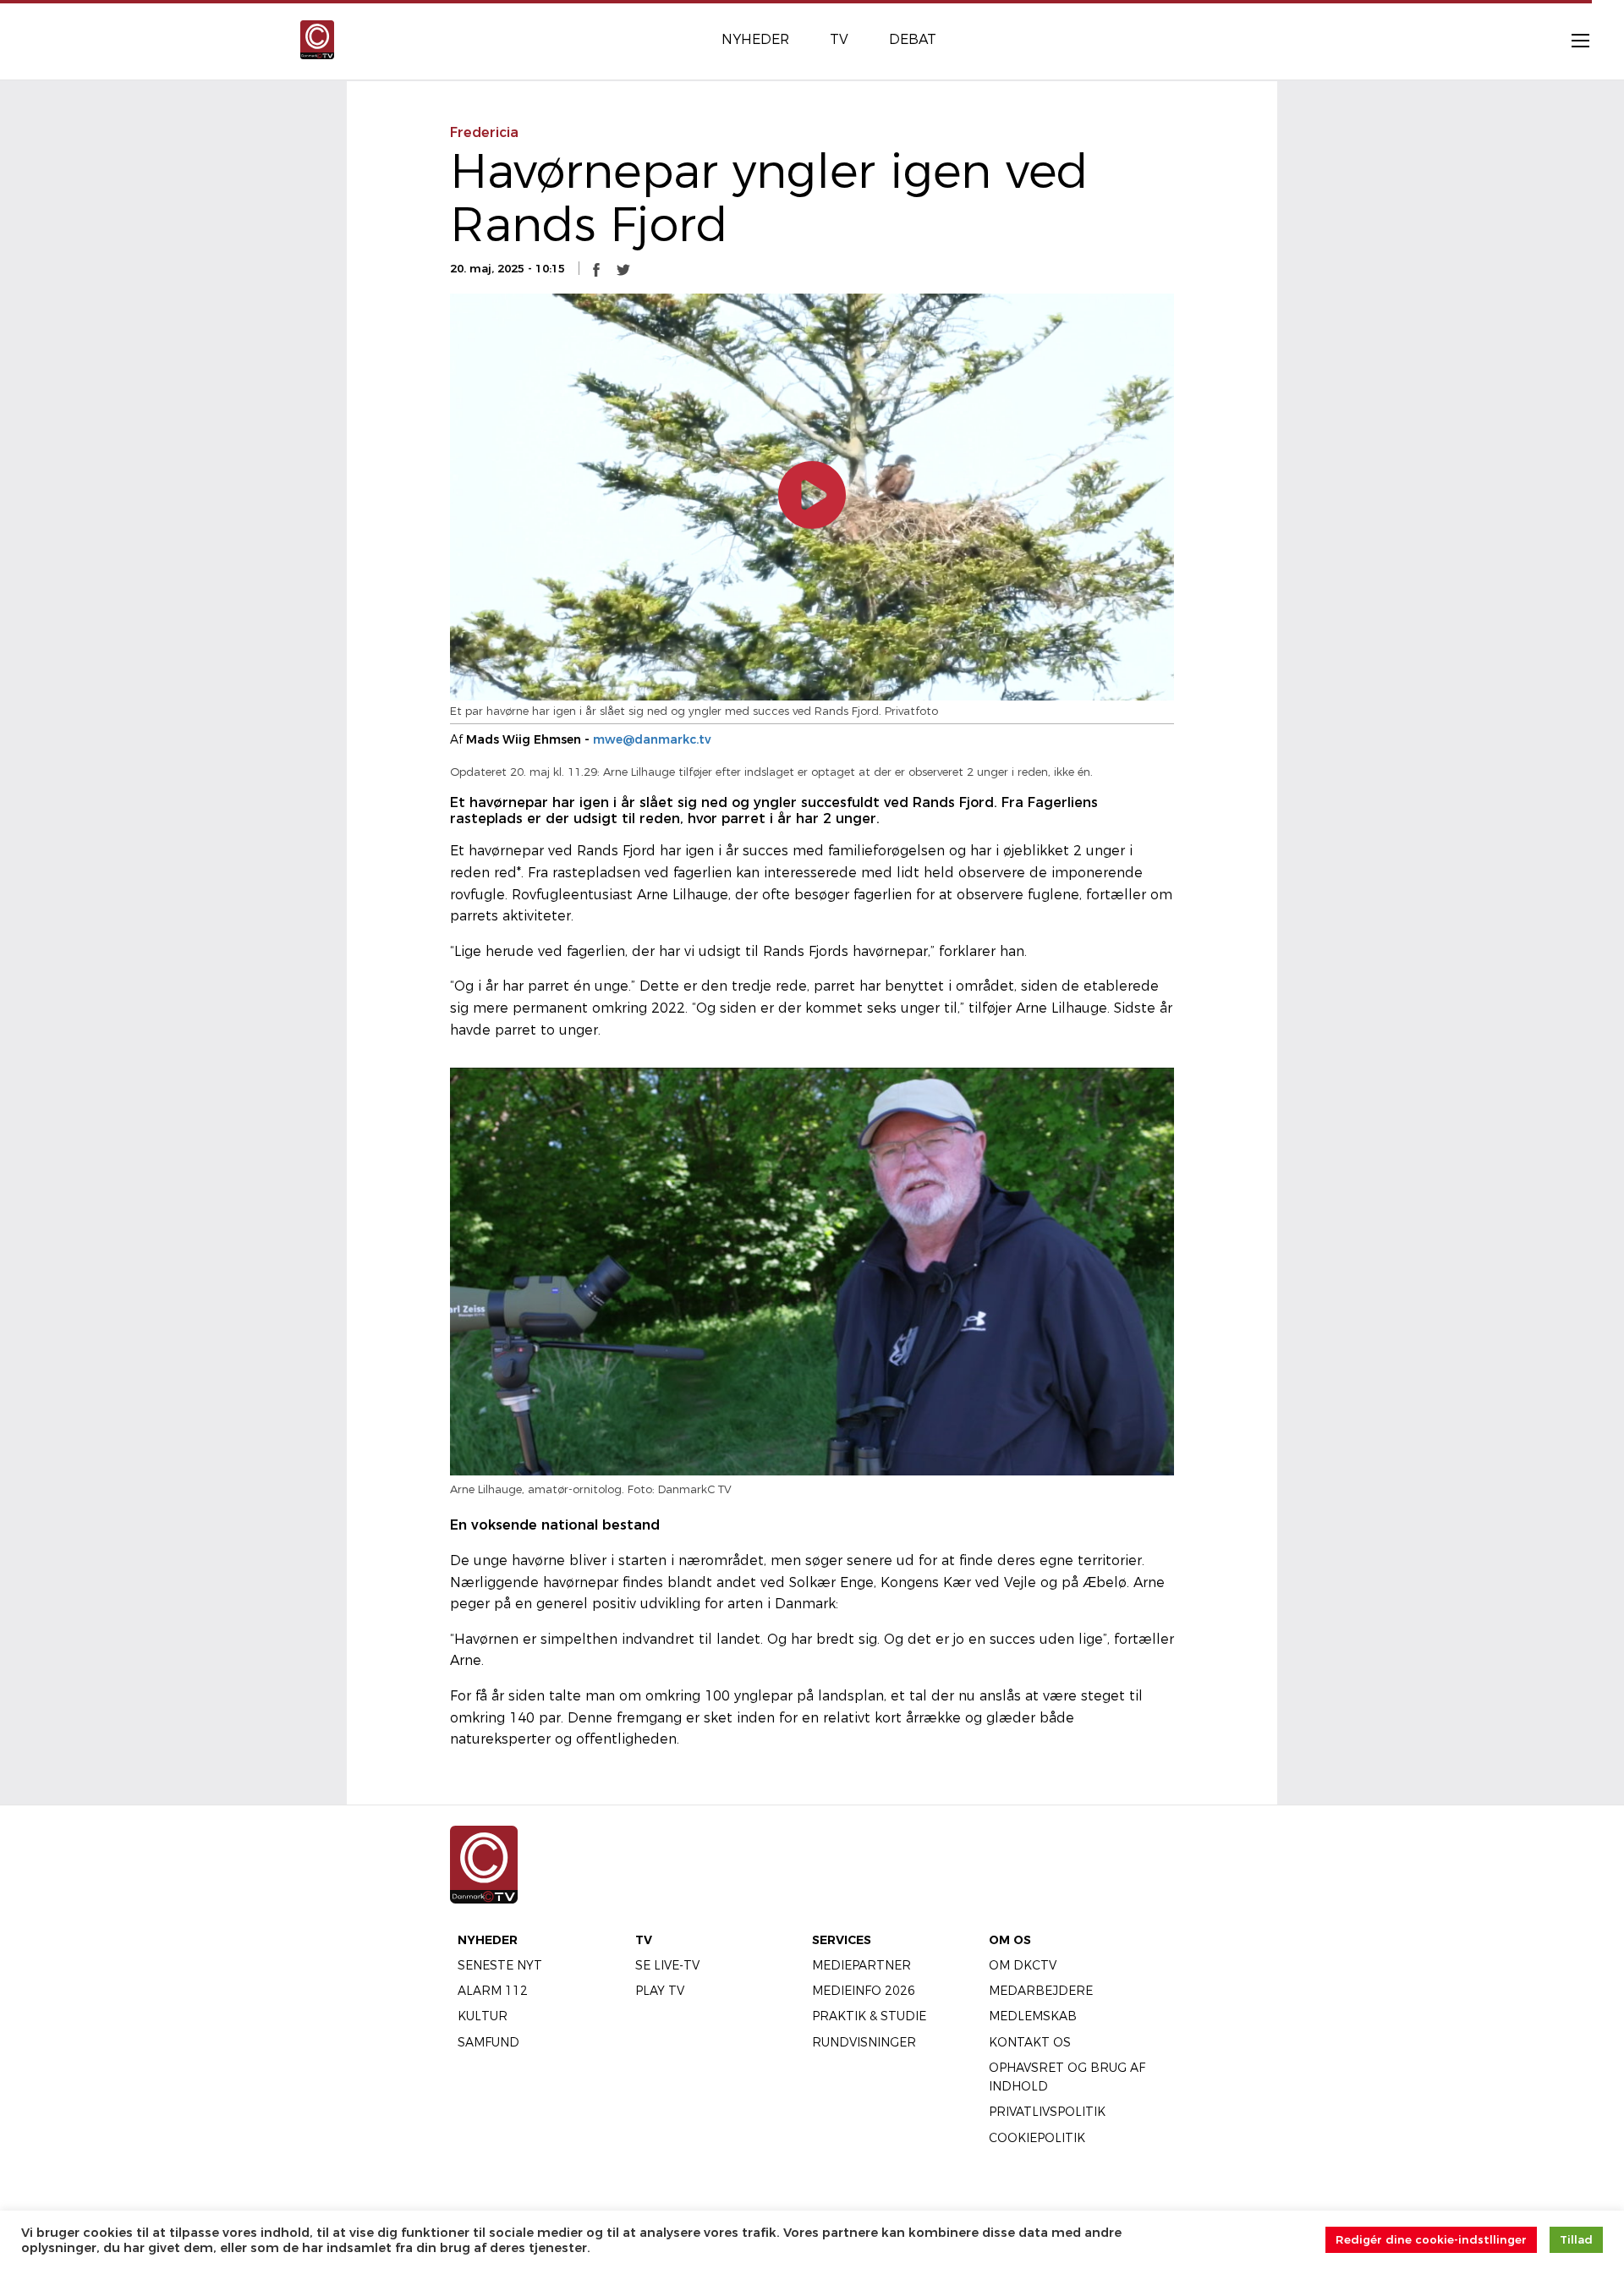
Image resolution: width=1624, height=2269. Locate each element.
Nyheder (488, 1940)
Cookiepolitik (1037, 2138)
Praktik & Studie (869, 2016)
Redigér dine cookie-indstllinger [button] (1431, 2239)
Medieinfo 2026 (864, 1991)
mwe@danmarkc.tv (652, 739)
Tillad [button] (1576, 2239)
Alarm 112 (493, 1991)
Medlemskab (1033, 2016)
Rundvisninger (864, 2042)
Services (842, 1940)
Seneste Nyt (500, 1965)
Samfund (488, 2042)
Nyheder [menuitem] (755, 39)
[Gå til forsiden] (317, 38)
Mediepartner (861, 1965)
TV (644, 1940)
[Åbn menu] (1572, 40)
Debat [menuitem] (913, 39)
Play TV (660, 1991)
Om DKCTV (1023, 1965)
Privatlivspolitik (1047, 2112)
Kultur (483, 2016)
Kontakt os (1030, 2042)
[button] (596, 269)
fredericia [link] (484, 132)
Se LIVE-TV (667, 1965)
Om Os (1010, 1940)
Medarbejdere (1041, 1991)
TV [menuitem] (839, 39)
